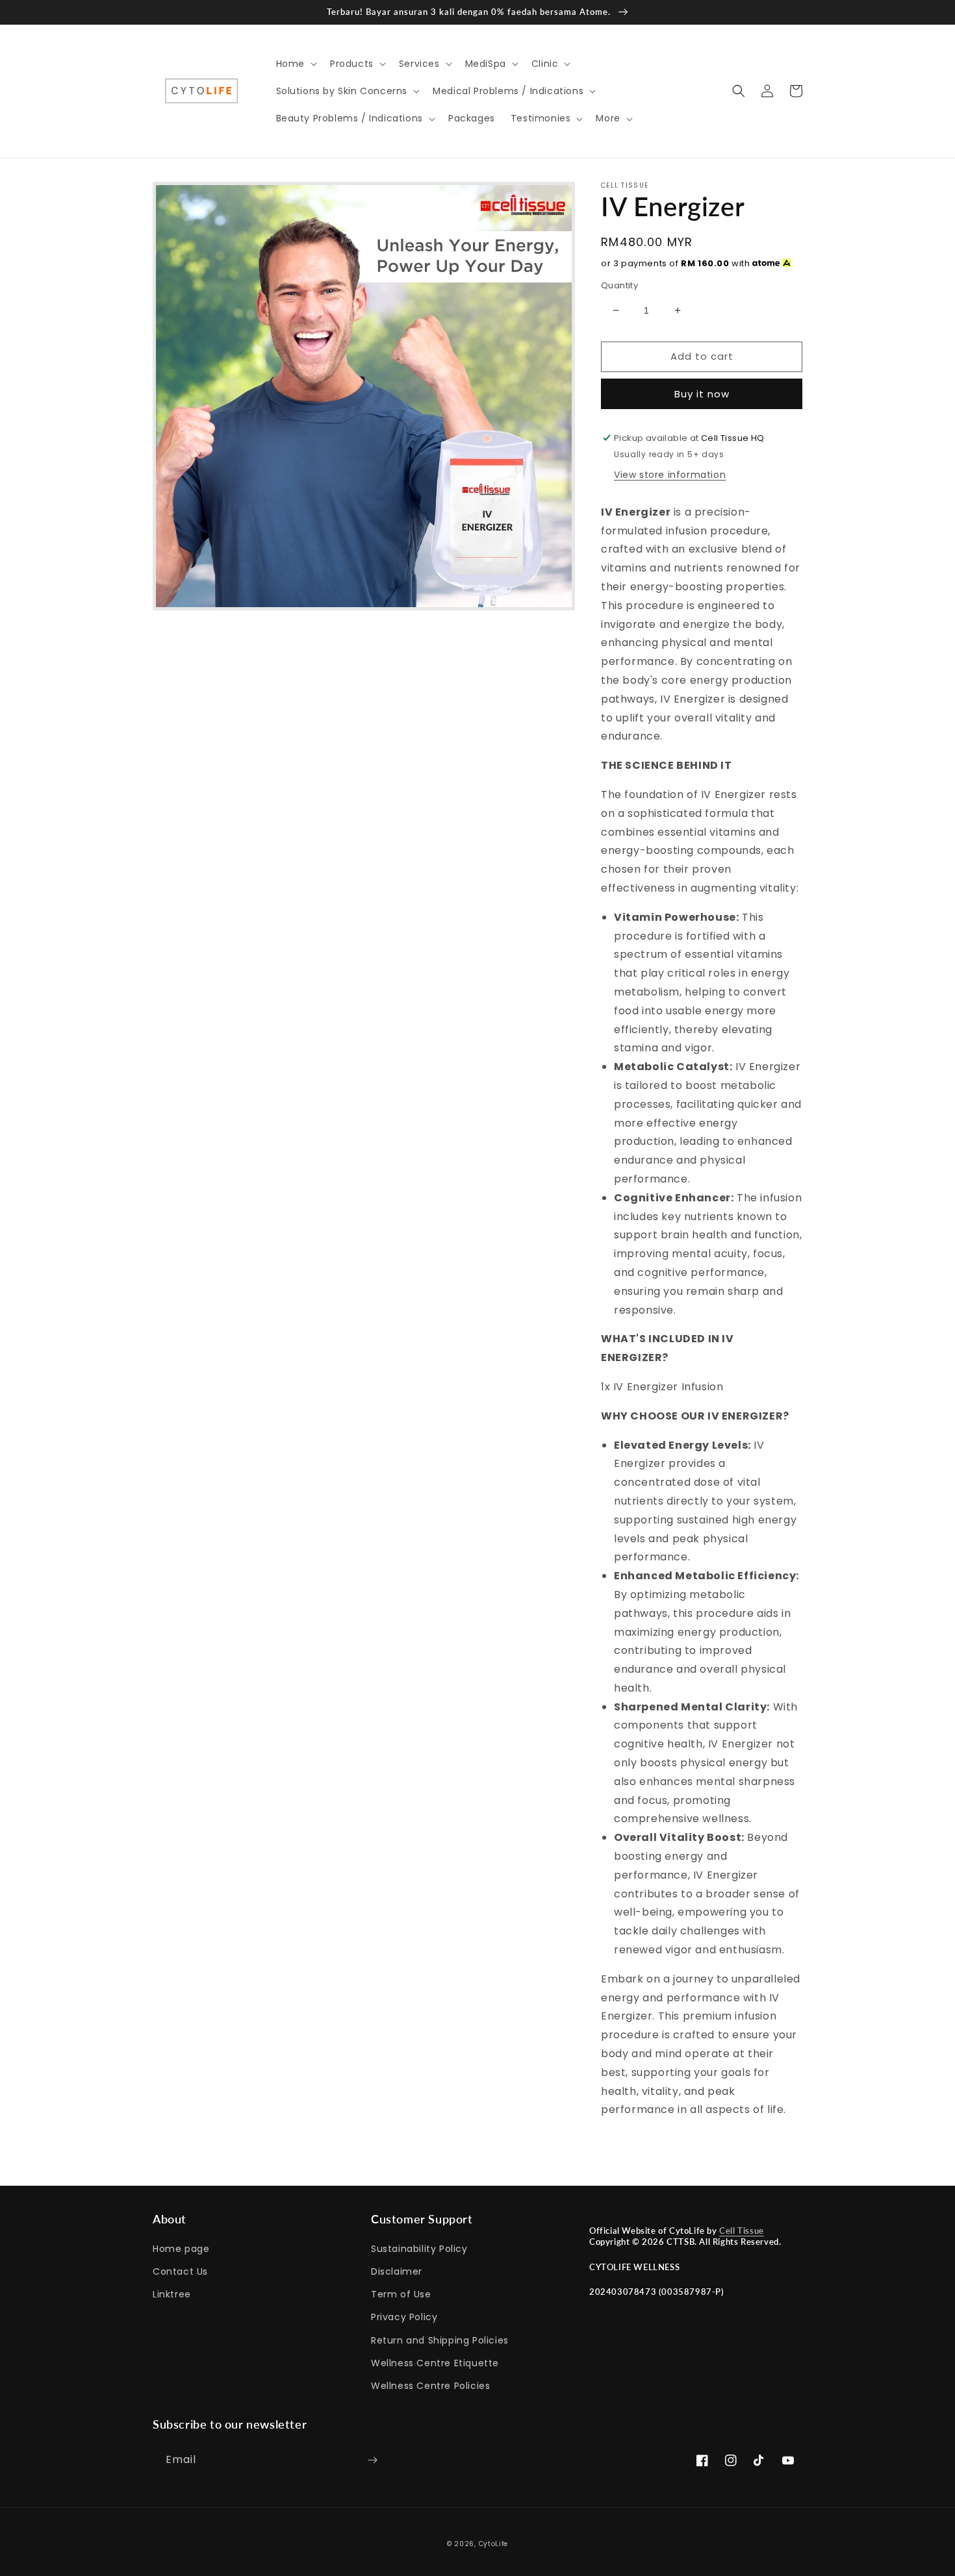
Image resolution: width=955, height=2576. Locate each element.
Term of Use (401, 2294)
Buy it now (702, 394)
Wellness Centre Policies (430, 2386)
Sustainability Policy (419, 2249)
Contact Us (180, 2271)
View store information (670, 475)
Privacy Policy (404, 2317)
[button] (295, 64)
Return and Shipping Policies (440, 2340)
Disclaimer (397, 2271)
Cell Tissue (742, 2231)
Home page (181, 2249)
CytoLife (494, 2544)
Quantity (619, 285)
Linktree (172, 2294)
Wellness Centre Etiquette (435, 2363)
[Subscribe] (372, 2460)
